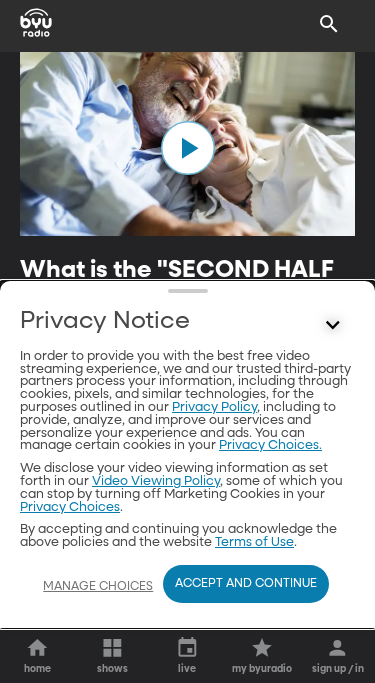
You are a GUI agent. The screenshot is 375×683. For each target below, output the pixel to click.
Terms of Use (254, 542)
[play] (188, 148)
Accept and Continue (246, 584)
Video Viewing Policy (156, 481)
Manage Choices (98, 587)
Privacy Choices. (270, 445)
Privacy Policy (214, 407)
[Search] (329, 24)
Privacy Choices (70, 507)
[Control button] (333, 326)
